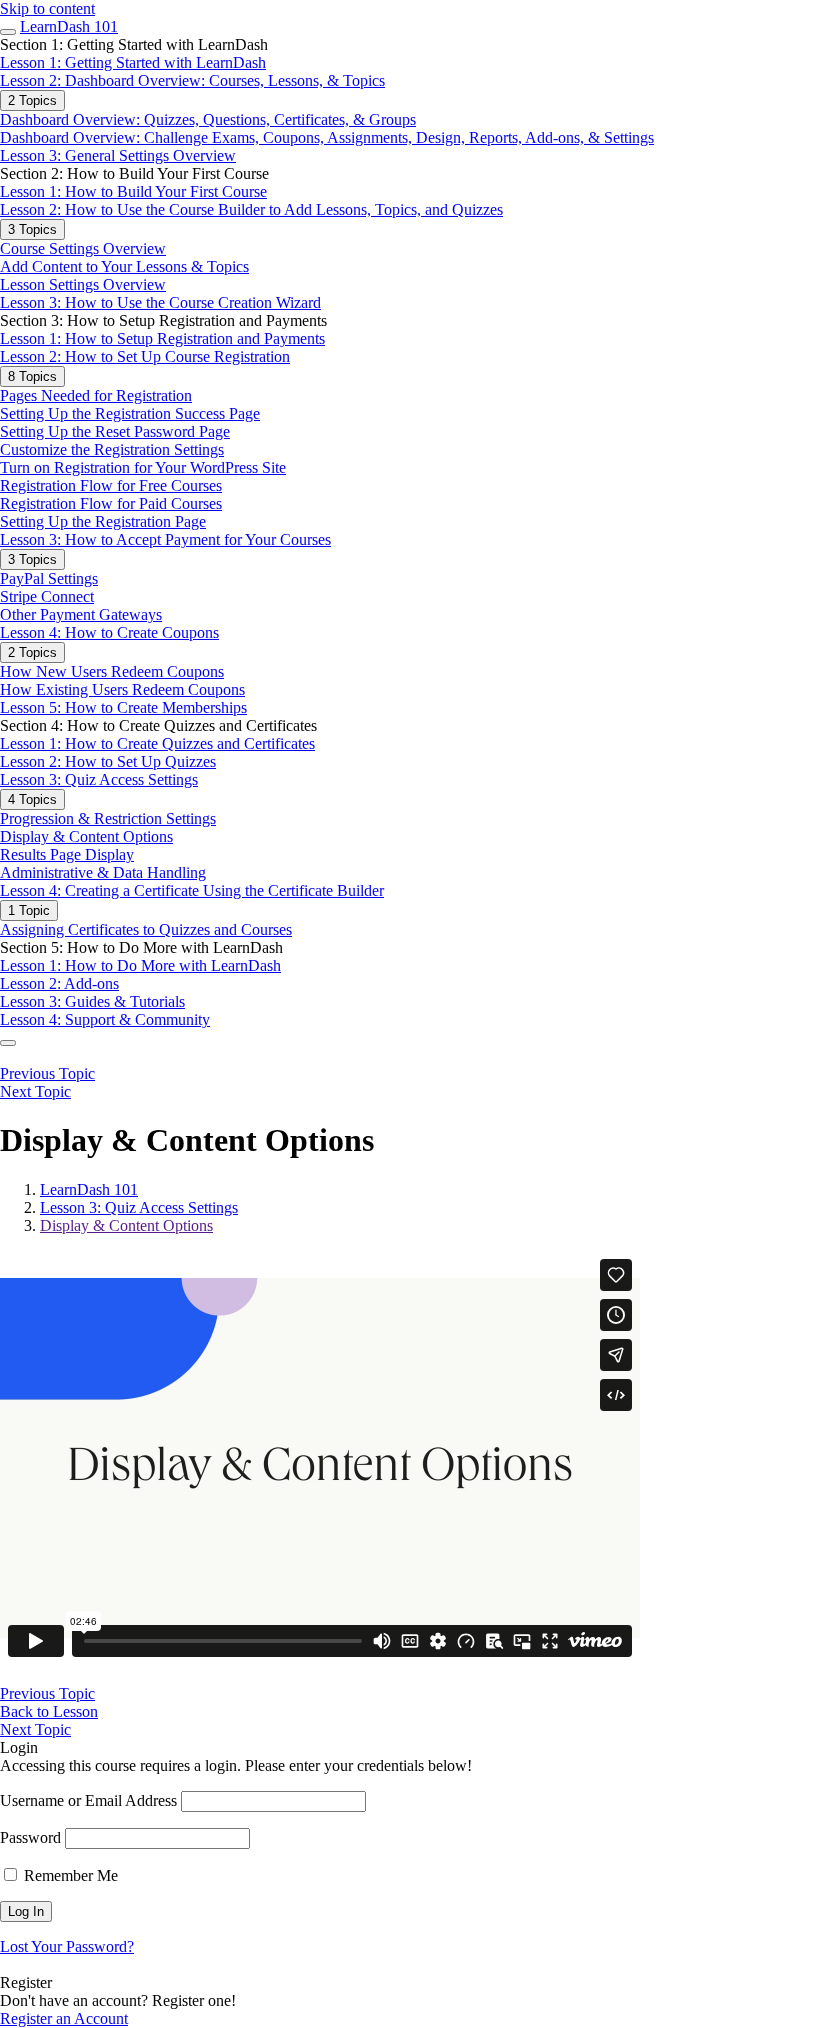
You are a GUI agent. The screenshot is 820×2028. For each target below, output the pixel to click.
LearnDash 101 (69, 26)
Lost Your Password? (67, 1946)
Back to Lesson (49, 1711)
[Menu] (8, 1043)
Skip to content (47, 8)
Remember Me (69, 1875)
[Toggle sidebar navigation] (8, 32)
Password (30, 1837)
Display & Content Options (126, 1225)
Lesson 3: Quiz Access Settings (139, 1207)
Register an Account (64, 2018)
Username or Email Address (88, 1800)
